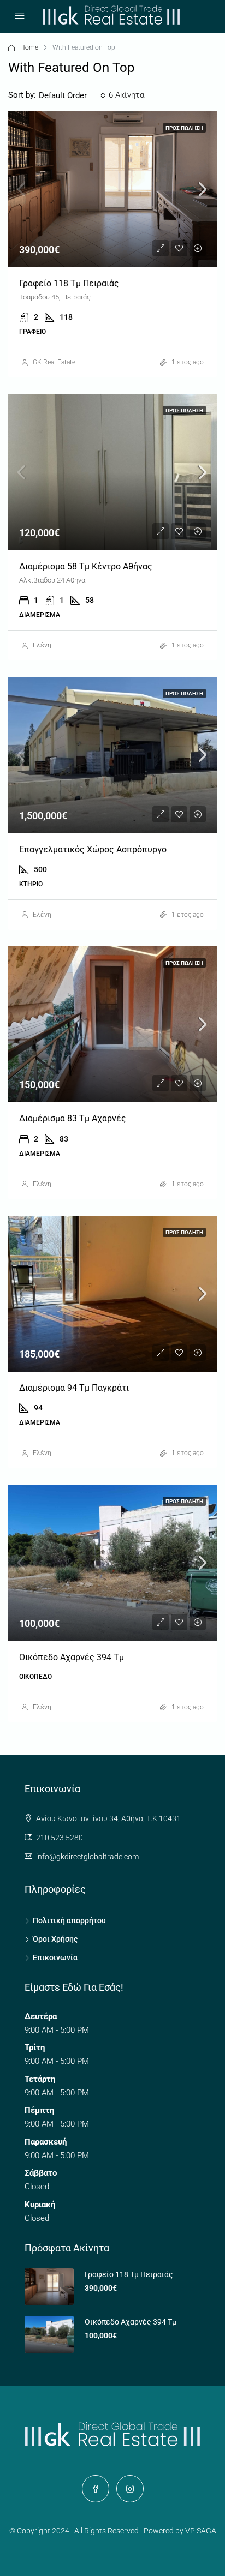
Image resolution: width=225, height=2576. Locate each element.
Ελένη (42, 645)
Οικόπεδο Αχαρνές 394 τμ (72, 1657)
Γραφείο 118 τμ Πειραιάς (69, 283)
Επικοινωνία (55, 1957)
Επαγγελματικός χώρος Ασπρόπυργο (93, 849)
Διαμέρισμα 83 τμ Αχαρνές (73, 1118)
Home (29, 47)
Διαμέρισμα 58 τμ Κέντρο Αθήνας (86, 566)
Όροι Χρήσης (55, 1939)
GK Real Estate (54, 362)
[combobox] (72, 95)
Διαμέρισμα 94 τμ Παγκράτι (74, 1388)
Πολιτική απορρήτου (69, 1920)
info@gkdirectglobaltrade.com (87, 1857)
